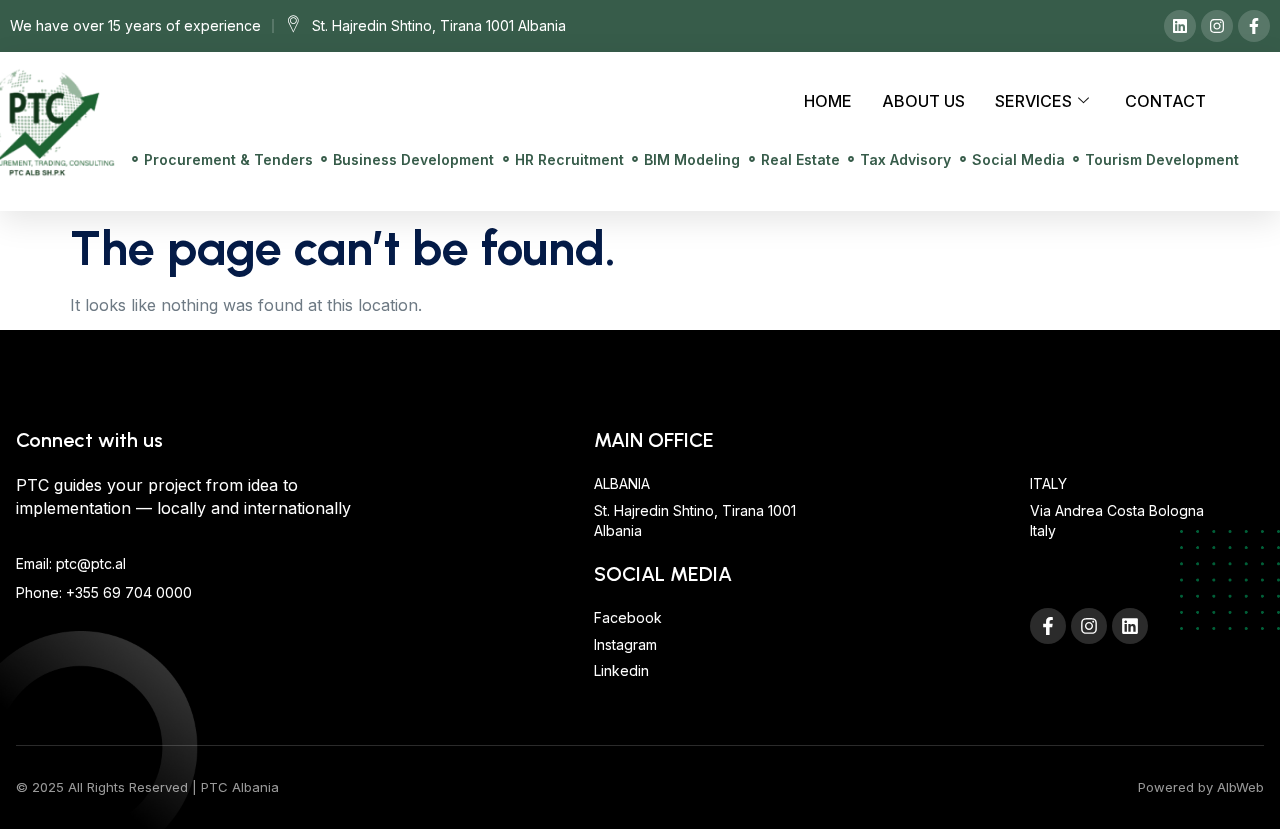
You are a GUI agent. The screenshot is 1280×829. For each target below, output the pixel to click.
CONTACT (1165, 101)
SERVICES (1033, 101)
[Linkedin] (1180, 26)
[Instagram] (1217, 26)
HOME (828, 101)
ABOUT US (923, 101)
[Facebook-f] (1254, 26)
